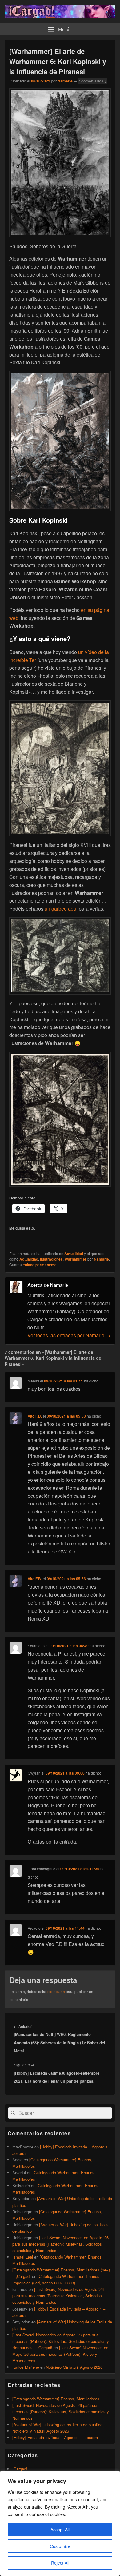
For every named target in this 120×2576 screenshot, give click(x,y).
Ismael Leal (23, 2257)
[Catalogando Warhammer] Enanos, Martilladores (56, 2399)
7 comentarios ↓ (93, 81)
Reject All (60, 2563)
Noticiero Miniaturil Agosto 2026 (74, 2367)
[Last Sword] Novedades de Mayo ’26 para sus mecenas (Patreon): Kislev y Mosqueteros (60, 2354)
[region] (60, 2523)
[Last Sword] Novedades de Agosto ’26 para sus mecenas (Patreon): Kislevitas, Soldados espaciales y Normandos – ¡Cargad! (61, 2341)
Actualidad (74, 1254)
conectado (56, 1991)
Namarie (65, 81)
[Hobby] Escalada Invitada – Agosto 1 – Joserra (55, 2437)
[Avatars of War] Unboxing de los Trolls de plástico (57, 2424)
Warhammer (76, 1259)
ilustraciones (51, 1259)
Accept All (60, 2530)
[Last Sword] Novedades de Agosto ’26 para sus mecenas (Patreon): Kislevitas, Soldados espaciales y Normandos (60, 2244)
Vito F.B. (35, 1416)
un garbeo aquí (61, 909)
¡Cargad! (20, 2469)
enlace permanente (40, 1265)
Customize (60, 2546)
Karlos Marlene (26, 2367)
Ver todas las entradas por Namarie (69, 1335)
